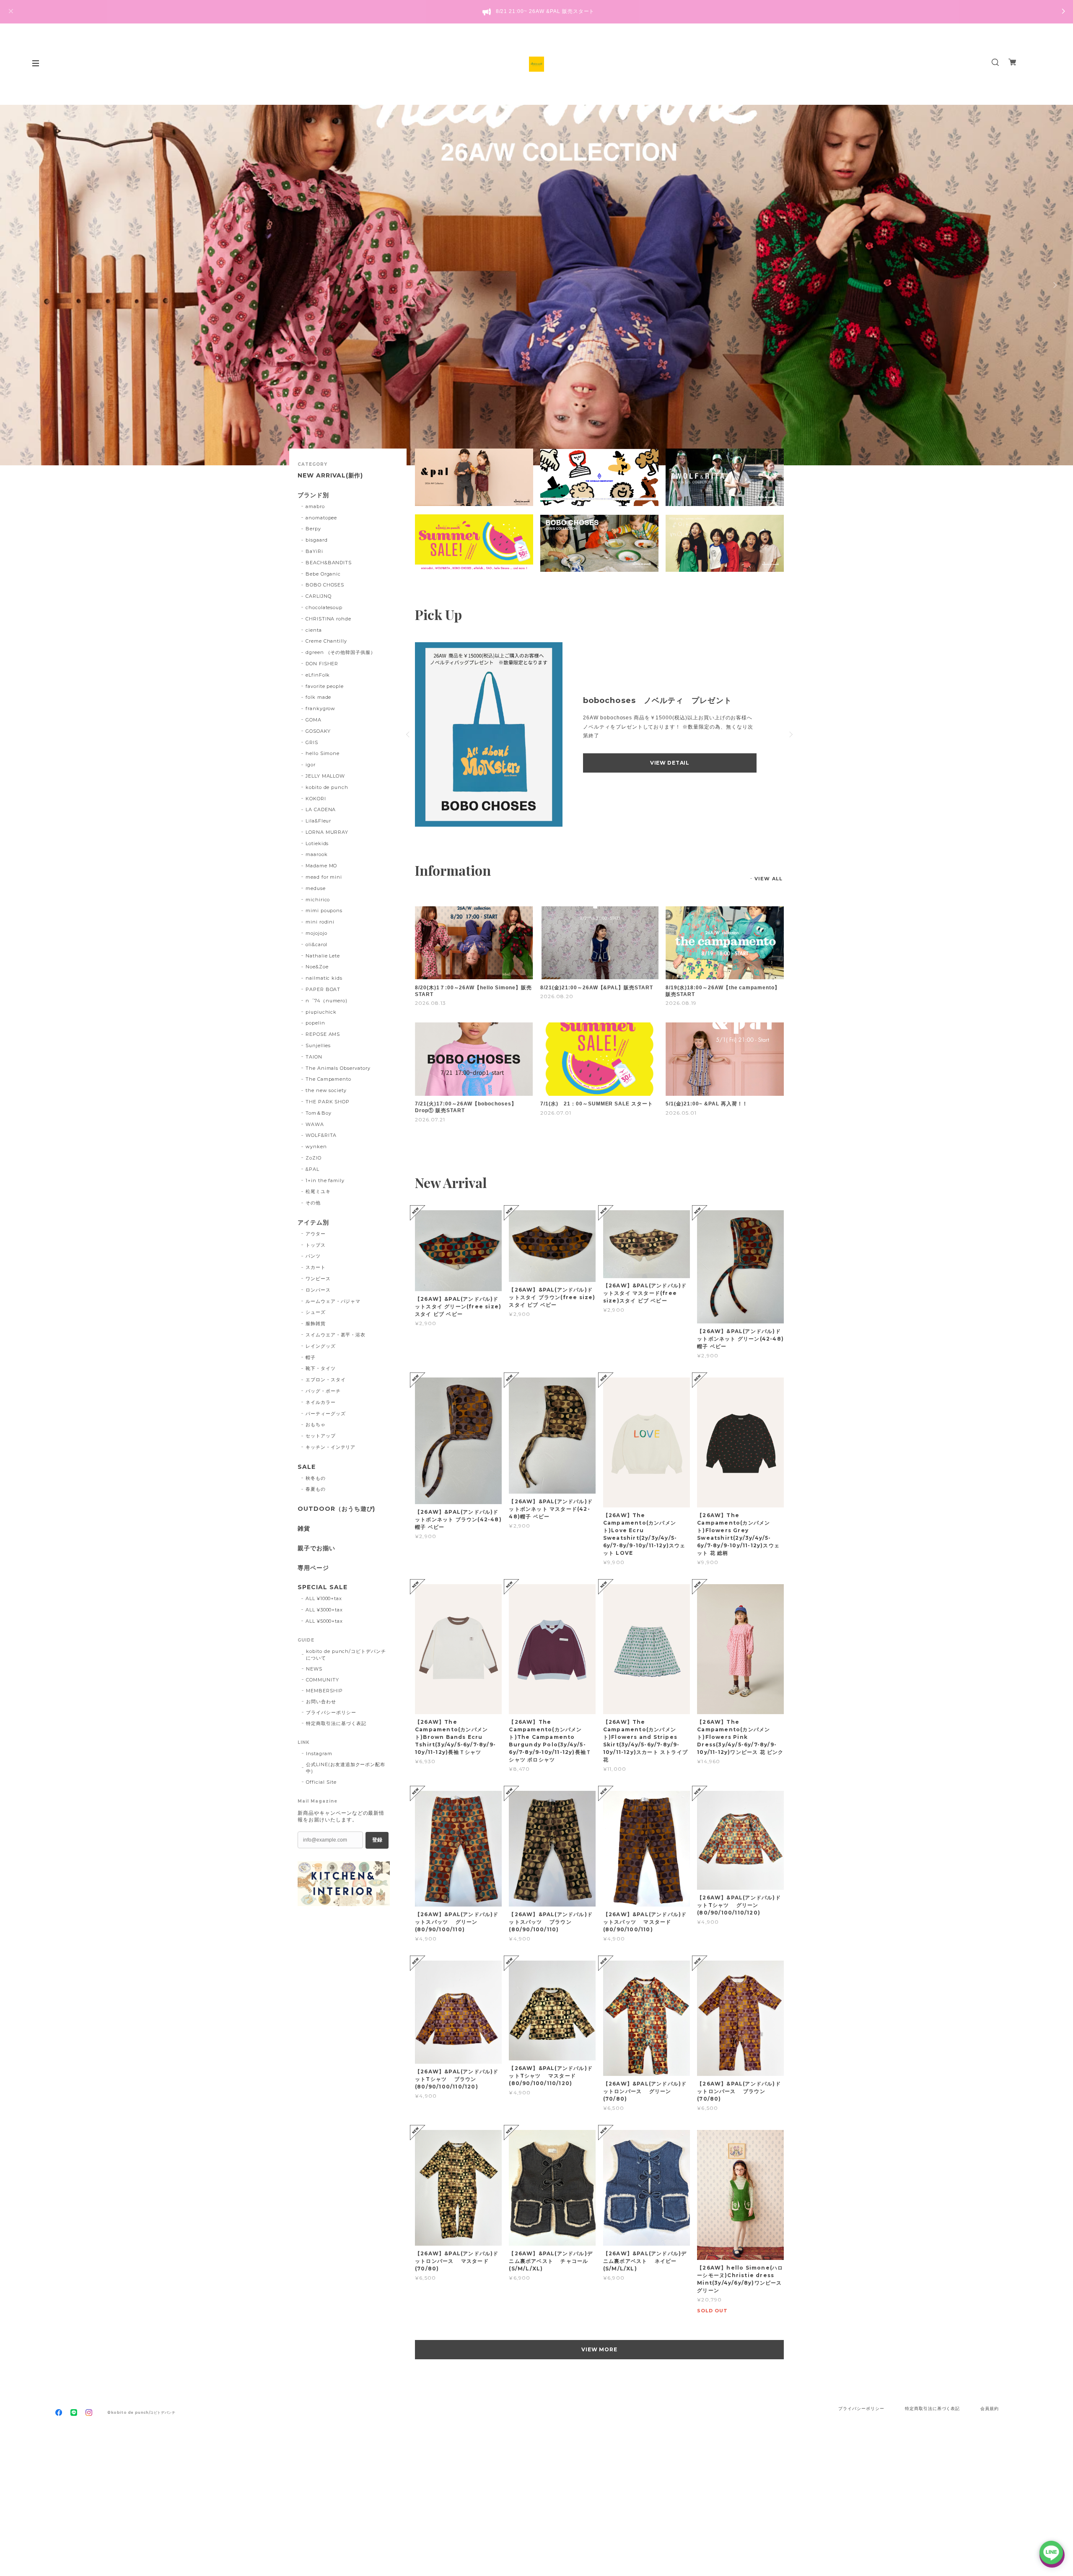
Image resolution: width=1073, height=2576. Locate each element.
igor (311, 765)
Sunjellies (318, 1045)
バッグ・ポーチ (323, 1391)
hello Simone (323, 753)
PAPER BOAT (323, 989)
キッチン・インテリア (331, 1447)
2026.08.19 (681, 1003)
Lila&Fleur (319, 821)
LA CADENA (321, 809)
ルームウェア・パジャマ (333, 1301)
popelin (315, 1023)
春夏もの (316, 1489)
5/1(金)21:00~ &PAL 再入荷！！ (707, 1104)
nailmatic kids (324, 978)
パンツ (313, 1256)
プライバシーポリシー (331, 1712)
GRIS (312, 742)
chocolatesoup (324, 607)
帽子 (311, 1357)
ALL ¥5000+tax (324, 1621)
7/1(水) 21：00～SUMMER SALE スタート (597, 1104)
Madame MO (321, 866)
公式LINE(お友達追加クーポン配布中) (346, 1768)
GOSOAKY (318, 731)
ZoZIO (314, 1158)
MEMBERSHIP (324, 1691)
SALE (307, 1467)
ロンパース (318, 1290)
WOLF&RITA (321, 1135)
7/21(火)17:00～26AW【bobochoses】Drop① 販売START (466, 1107)
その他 (313, 1203)
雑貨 (304, 1529)
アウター (316, 1234)
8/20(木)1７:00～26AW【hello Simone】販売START (473, 991)
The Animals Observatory (338, 1068)
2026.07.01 (556, 1113)
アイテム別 (313, 1223)
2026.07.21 (430, 1119)
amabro (315, 506)
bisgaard (317, 540)
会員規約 (990, 2409)
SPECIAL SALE (323, 1587)
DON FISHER (322, 664)
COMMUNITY (323, 1680)
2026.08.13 (430, 1003)
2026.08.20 (557, 996)
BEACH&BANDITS (329, 563)
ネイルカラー (321, 1402)
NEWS (314, 1669)
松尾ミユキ (318, 1191)
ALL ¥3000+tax (324, 1610)
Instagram (319, 1754)
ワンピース (318, 1279)
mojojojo (316, 933)
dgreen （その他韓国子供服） (341, 652)
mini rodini (320, 922)
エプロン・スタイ (326, 1380)
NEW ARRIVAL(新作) (330, 476)
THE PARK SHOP (328, 1102)
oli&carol (317, 944)
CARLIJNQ (319, 596)
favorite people (325, 686)
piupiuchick (321, 1012)
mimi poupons (324, 911)
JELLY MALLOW (325, 776)
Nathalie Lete (323, 956)
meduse (316, 888)
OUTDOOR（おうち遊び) (336, 1509)
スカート (316, 1267)
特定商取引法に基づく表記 (336, 1723)
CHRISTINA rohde (328, 619)
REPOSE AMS (323, 1034)
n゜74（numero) (327, 1001)
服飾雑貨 (316, 1323)
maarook (317, 854)
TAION (314, 1057)
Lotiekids (317, 843)
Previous (19, 285)
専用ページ (313, 1568)
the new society (326, 1090)
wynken (316, 1147)
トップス (316, 1245)
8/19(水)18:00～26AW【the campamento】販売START (723, 991)
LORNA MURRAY (327, 832)
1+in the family (325, 1180)
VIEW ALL (768, 879)
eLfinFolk (318, 675)
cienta (314, 630)
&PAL (312, 1169)
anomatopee (321, 518)
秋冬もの (316, 1478)
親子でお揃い (316, 1548)
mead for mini (324, 877)
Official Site (321, 1782)
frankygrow (321, 708)
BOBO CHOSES (325, 585)
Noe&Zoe (317, 967)
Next (1054, 285)
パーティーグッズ (326, 1414)
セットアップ (321, 1436)
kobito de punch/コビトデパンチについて (346, 1655)
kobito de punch (327, 787)
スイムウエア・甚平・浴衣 (336, 1335)
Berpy (313, 529)
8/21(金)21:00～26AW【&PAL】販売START (597, 988)
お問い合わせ (321, 1702)
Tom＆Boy (319, 1113)
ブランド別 (313, 495)
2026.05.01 (681, 1113)
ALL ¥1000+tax (324, 1598)
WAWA (315, 1124)
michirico (318, 900)
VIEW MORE (600, 2349)
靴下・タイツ (321, 1368)
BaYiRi (314, 551)
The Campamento (328, 1079)
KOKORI (316, 799)
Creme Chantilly (326, 641)
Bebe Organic (323, 574)
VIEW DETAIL (670, 763)
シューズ (316, 1312)
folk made (319, 697)
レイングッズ (321, 1346)
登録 (377, 1840)
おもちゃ (316, 1424)
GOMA (314, 720)
